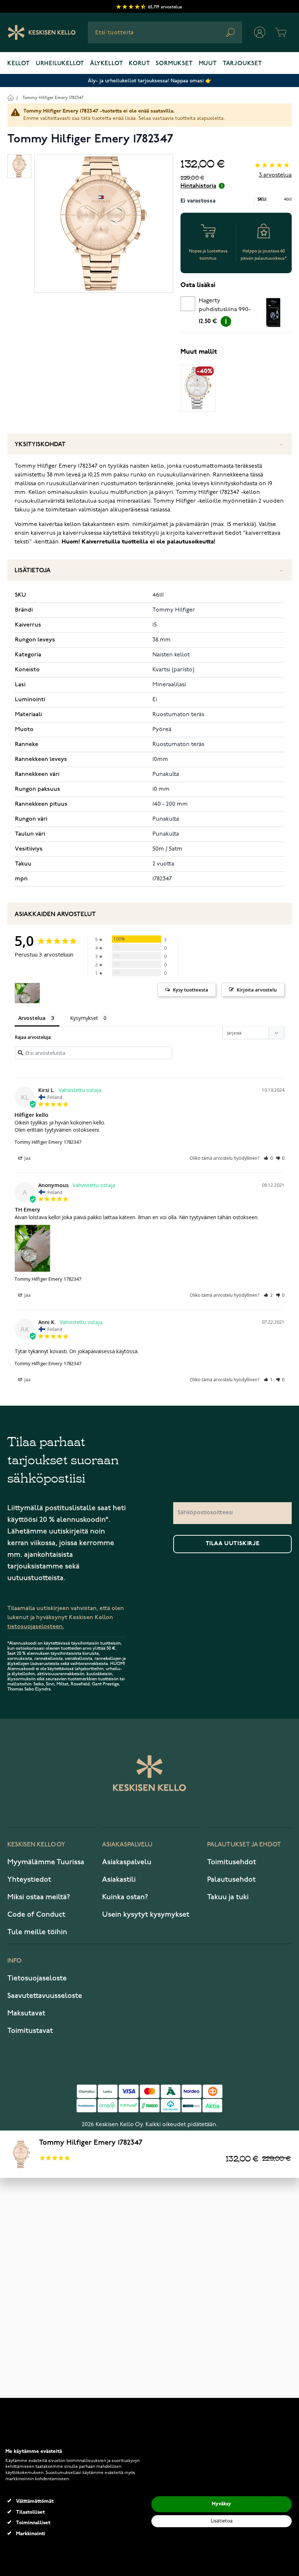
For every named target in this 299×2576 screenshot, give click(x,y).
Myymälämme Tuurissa (46, 1862)
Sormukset (174, 64)
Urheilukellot (60, 64)
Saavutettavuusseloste (45, 1996)
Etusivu (10, 97)
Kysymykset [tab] (84, 1018)
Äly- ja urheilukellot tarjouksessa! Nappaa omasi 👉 (150, 81)
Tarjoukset (242, 64)
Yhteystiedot (29, 1880)
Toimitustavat (30, 2031)
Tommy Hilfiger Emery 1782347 (53, 98)
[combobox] (165, 32)
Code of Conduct (36, 1915)
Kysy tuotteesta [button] (191, 990)
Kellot (19, 64)
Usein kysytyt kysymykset (146, 1915)
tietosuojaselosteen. (36, 1627)
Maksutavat (26, 2013)
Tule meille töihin (37, 1932)
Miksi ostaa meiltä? (39, 1897)
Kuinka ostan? (125, 1897)
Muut (208, 64)
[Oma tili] (260, 32)
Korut (139, 64)
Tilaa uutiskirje (233, 1544)
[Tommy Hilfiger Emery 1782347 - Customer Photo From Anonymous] (27, 993)
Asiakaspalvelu (127, 1862)
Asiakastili (119, 1880)
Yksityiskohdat (40, 445)
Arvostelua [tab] (32, 1018)
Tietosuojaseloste (37, 1978)
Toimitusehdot (232, 1862)
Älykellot (106, 64)
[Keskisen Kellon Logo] (42, 32)
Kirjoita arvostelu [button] (257, 990)
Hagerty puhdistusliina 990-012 (225, 306)
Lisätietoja (33, 571)
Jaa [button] (27, 1158)
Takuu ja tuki (228, 1897)
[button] (268, 1158)
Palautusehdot (231, 1880)
